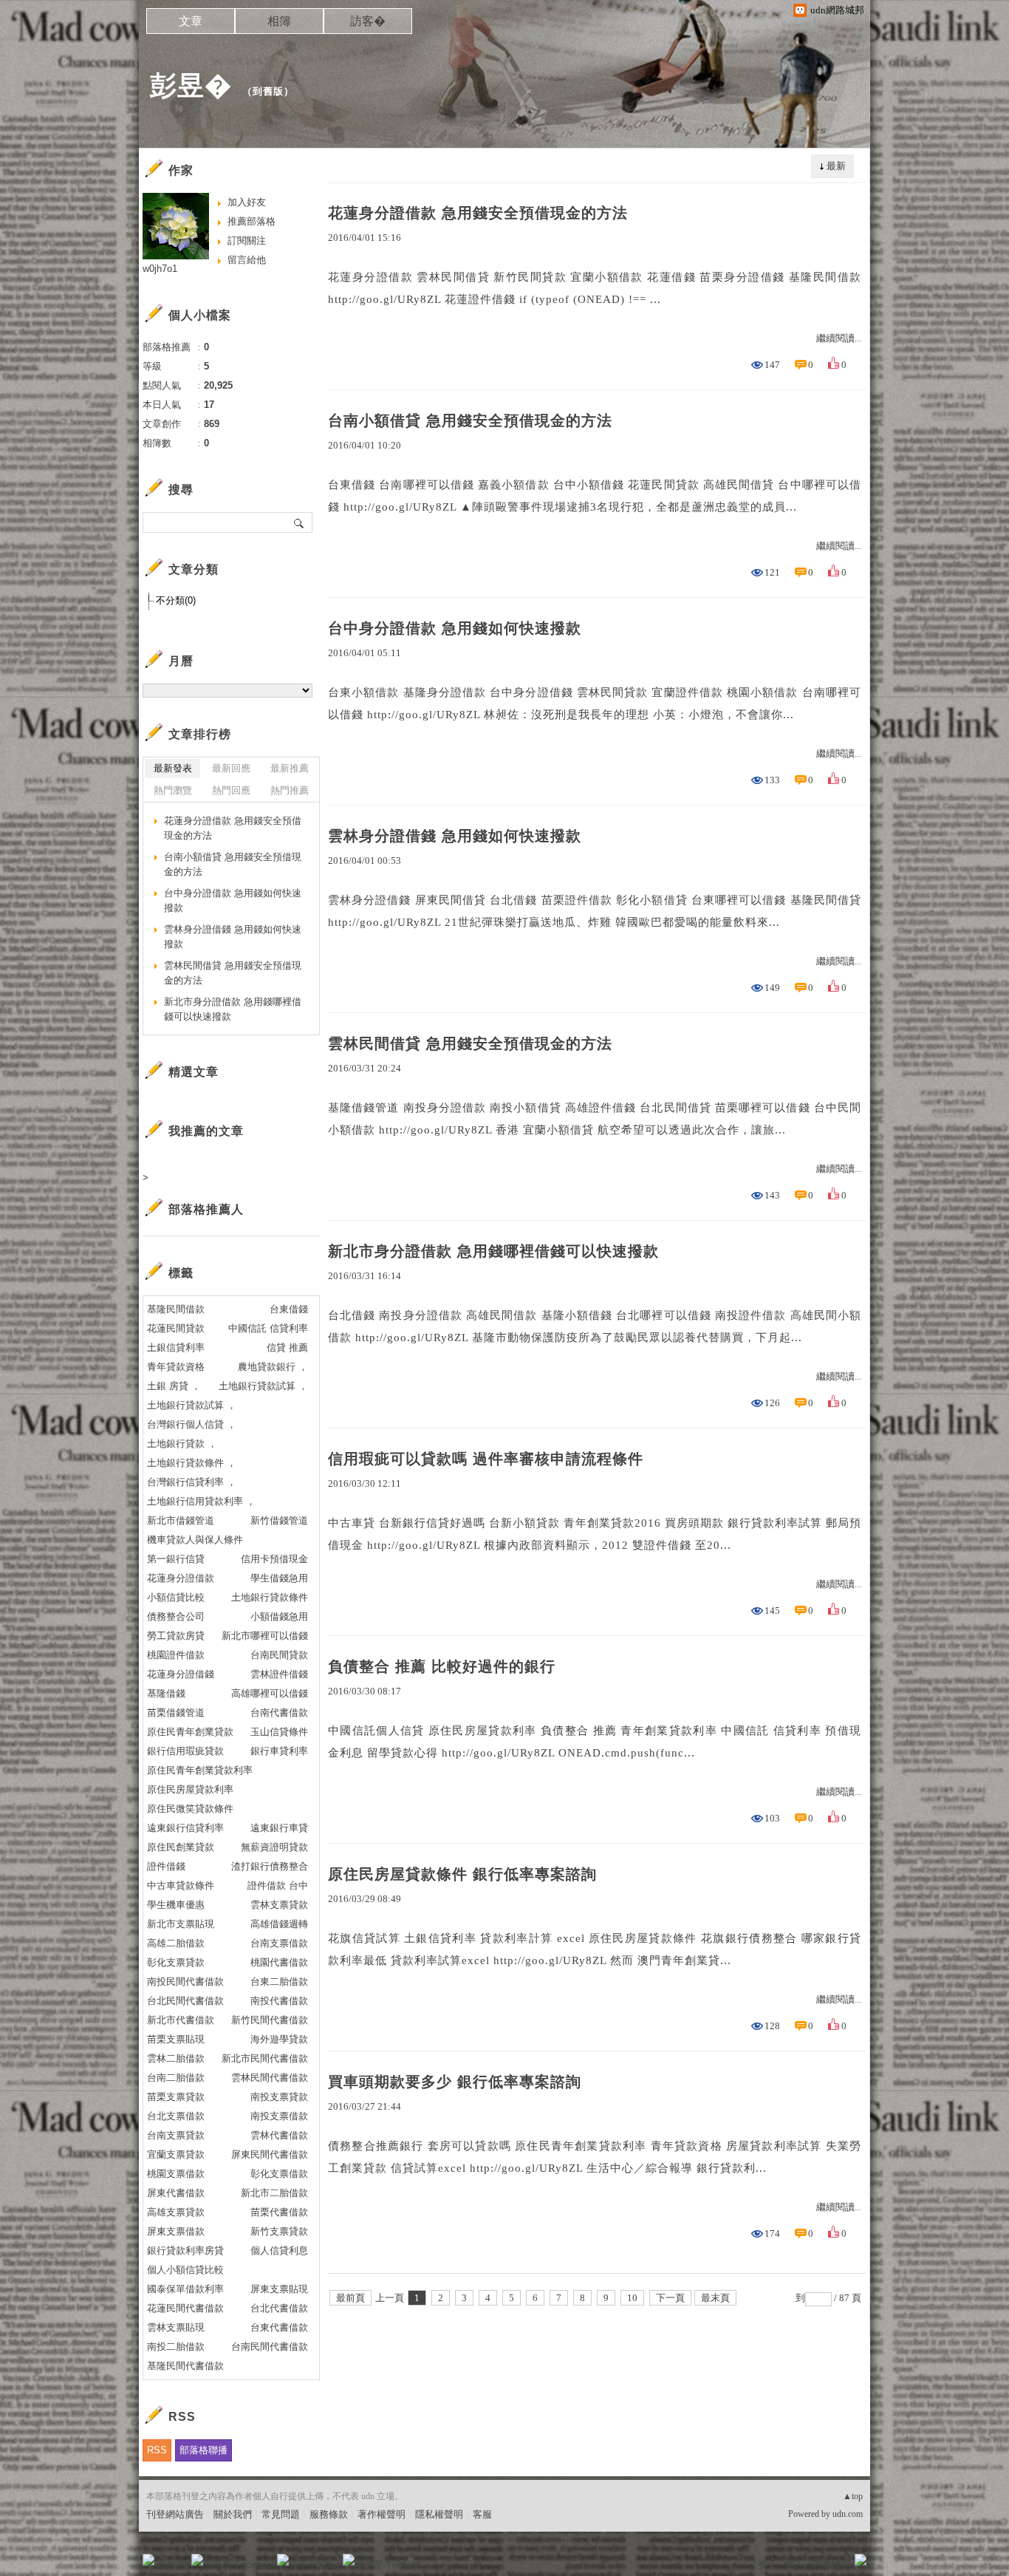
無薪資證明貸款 (274, 1847)
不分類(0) (176, 600)
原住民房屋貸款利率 (190, 1789)
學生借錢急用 (279, 1578)
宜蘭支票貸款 (176, 2154)
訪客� (368, 21)
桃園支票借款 (176, 2174)
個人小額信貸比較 (185, 2270)
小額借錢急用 (279, 1616)
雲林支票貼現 (176, 2327)
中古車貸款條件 (181, 1885)
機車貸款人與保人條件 (195, 1540)
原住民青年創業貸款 (190, 1732)
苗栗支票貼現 (176, 2039)
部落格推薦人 (206, 1209)
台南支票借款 (279, 1943)
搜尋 (300, 522)
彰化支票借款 (279, 2174)
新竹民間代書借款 (270, 2020)
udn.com (848, 2514)
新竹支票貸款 (279, 2231)
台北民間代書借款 (185, 2001)
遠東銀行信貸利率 (185, 1828)
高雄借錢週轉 (279, 1924)
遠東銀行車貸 (279, 1828)
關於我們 (233, 2514)
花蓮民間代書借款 (185, 2308)
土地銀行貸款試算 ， (263, 1386)
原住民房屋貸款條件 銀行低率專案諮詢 (462, 1874)
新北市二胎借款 (274, 2193)
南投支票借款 (279, 2116)
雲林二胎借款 (176, 2058)
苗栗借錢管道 (176, 1713)
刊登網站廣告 (175, 2514)
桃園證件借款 (176, 1655)
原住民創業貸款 (181, 1847)
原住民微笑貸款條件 (190, 1809)
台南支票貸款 (176, 2135)
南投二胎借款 (176, 2347)
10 (632, 2298)
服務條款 (329, 2514)
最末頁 (715, 2298)
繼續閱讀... (839, 338)
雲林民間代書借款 (270, 2078)
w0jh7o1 (160, 269)
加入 (794, 2565)
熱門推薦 (290, 790)
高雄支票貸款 (176, 2212)
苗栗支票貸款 (176, 2097)
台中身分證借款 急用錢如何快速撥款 (455, 628)
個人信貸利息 (279, 2250)
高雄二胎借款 (176, 1943)
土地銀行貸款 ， (182, 1444)
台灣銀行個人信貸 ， (192, 1424)
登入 (767, 2565)
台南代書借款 (279, 1713)
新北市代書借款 (181, 2020)
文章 (191, 21)
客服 (482, 2514)
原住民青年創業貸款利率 (200, 1770)
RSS (157, 2450)
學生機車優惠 (176, 1905)
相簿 (279, 21)
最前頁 (350, 2298)
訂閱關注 (247, 241)
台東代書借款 (279, 2327)
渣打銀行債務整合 (270, 1866)
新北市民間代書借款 (265, 2058)
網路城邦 (831, 2565)
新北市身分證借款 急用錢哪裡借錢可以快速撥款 (493, 1251)
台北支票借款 (176, 2116)
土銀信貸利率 (176, 1347)
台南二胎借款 (176, 2078)
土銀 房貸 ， (174, 1386)
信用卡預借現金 (274, 1559)
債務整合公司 (176, 1616)
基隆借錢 (166, 1693)
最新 (836, 166)
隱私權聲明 (439, 2514)
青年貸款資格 (176, 1367)
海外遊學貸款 (279, 2039)
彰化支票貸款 (176, 1962)
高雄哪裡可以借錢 (270, 1693)
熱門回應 (231, 790)
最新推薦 (290, 768)
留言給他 (247, 260)
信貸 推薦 (287, 1347)
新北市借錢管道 (181, 1520)
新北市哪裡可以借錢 (265, 1636)
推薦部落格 (252, 221)
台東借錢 (289, 1309)
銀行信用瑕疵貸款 (185, 1751)
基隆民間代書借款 (185, 2366)
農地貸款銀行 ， (273, 1367)
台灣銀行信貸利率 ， (192, 1482)
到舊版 (268, 91)
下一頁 (670, 2298)
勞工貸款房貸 (176, 1636)
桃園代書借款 (279, 1962)
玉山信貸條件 (279, 1732)
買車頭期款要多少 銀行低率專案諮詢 (455, 2082)
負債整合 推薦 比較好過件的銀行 (442, 1666)
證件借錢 (166, 1866)
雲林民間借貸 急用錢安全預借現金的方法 (470, 1043)
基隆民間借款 (176, 1309)
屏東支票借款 (176, 2231)
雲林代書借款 (279, 2135)
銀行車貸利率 (279, 1751)
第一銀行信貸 (176, 1559)
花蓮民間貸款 (176, 1328)
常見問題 (281, 2514)
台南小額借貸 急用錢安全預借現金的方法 (470, 420)
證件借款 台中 (278, 1885)
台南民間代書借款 (270, 2347)
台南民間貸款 (279, 1655)
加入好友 (247, 202)
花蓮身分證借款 (181, 1578)
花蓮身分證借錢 (181, 1674)
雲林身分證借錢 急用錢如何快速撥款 (455, 836)
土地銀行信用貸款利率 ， (201, 1501)
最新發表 (173, 768)
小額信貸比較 (176, 1597)
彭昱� (191, 85)
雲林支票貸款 (279, 1905)
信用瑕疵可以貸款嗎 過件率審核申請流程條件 (486, 1459)
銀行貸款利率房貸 (185, 2250)
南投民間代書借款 (185, 1982)
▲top (853, 2496)
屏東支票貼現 (279, 2289)
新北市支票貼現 (181, 1924)
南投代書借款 (279, 2001)
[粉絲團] (148, 2560)
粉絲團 (172, 2565)
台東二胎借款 (279, 1982)
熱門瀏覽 (173, 790)
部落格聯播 (203, 2450)
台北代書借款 (279, 2308)
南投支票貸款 (279, 2097)
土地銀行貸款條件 (270, 1597)
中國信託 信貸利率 (268, 1328)
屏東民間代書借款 (270, 2154)
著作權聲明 (382, 2514)
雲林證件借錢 (279, 1674)
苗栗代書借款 (279, 2212)
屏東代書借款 (176, 2193)
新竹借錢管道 (279, 1520)
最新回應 (231, 768)
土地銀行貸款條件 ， (192, 1463)
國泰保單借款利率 (185, 2289)
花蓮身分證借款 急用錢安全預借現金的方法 (478, 213)
